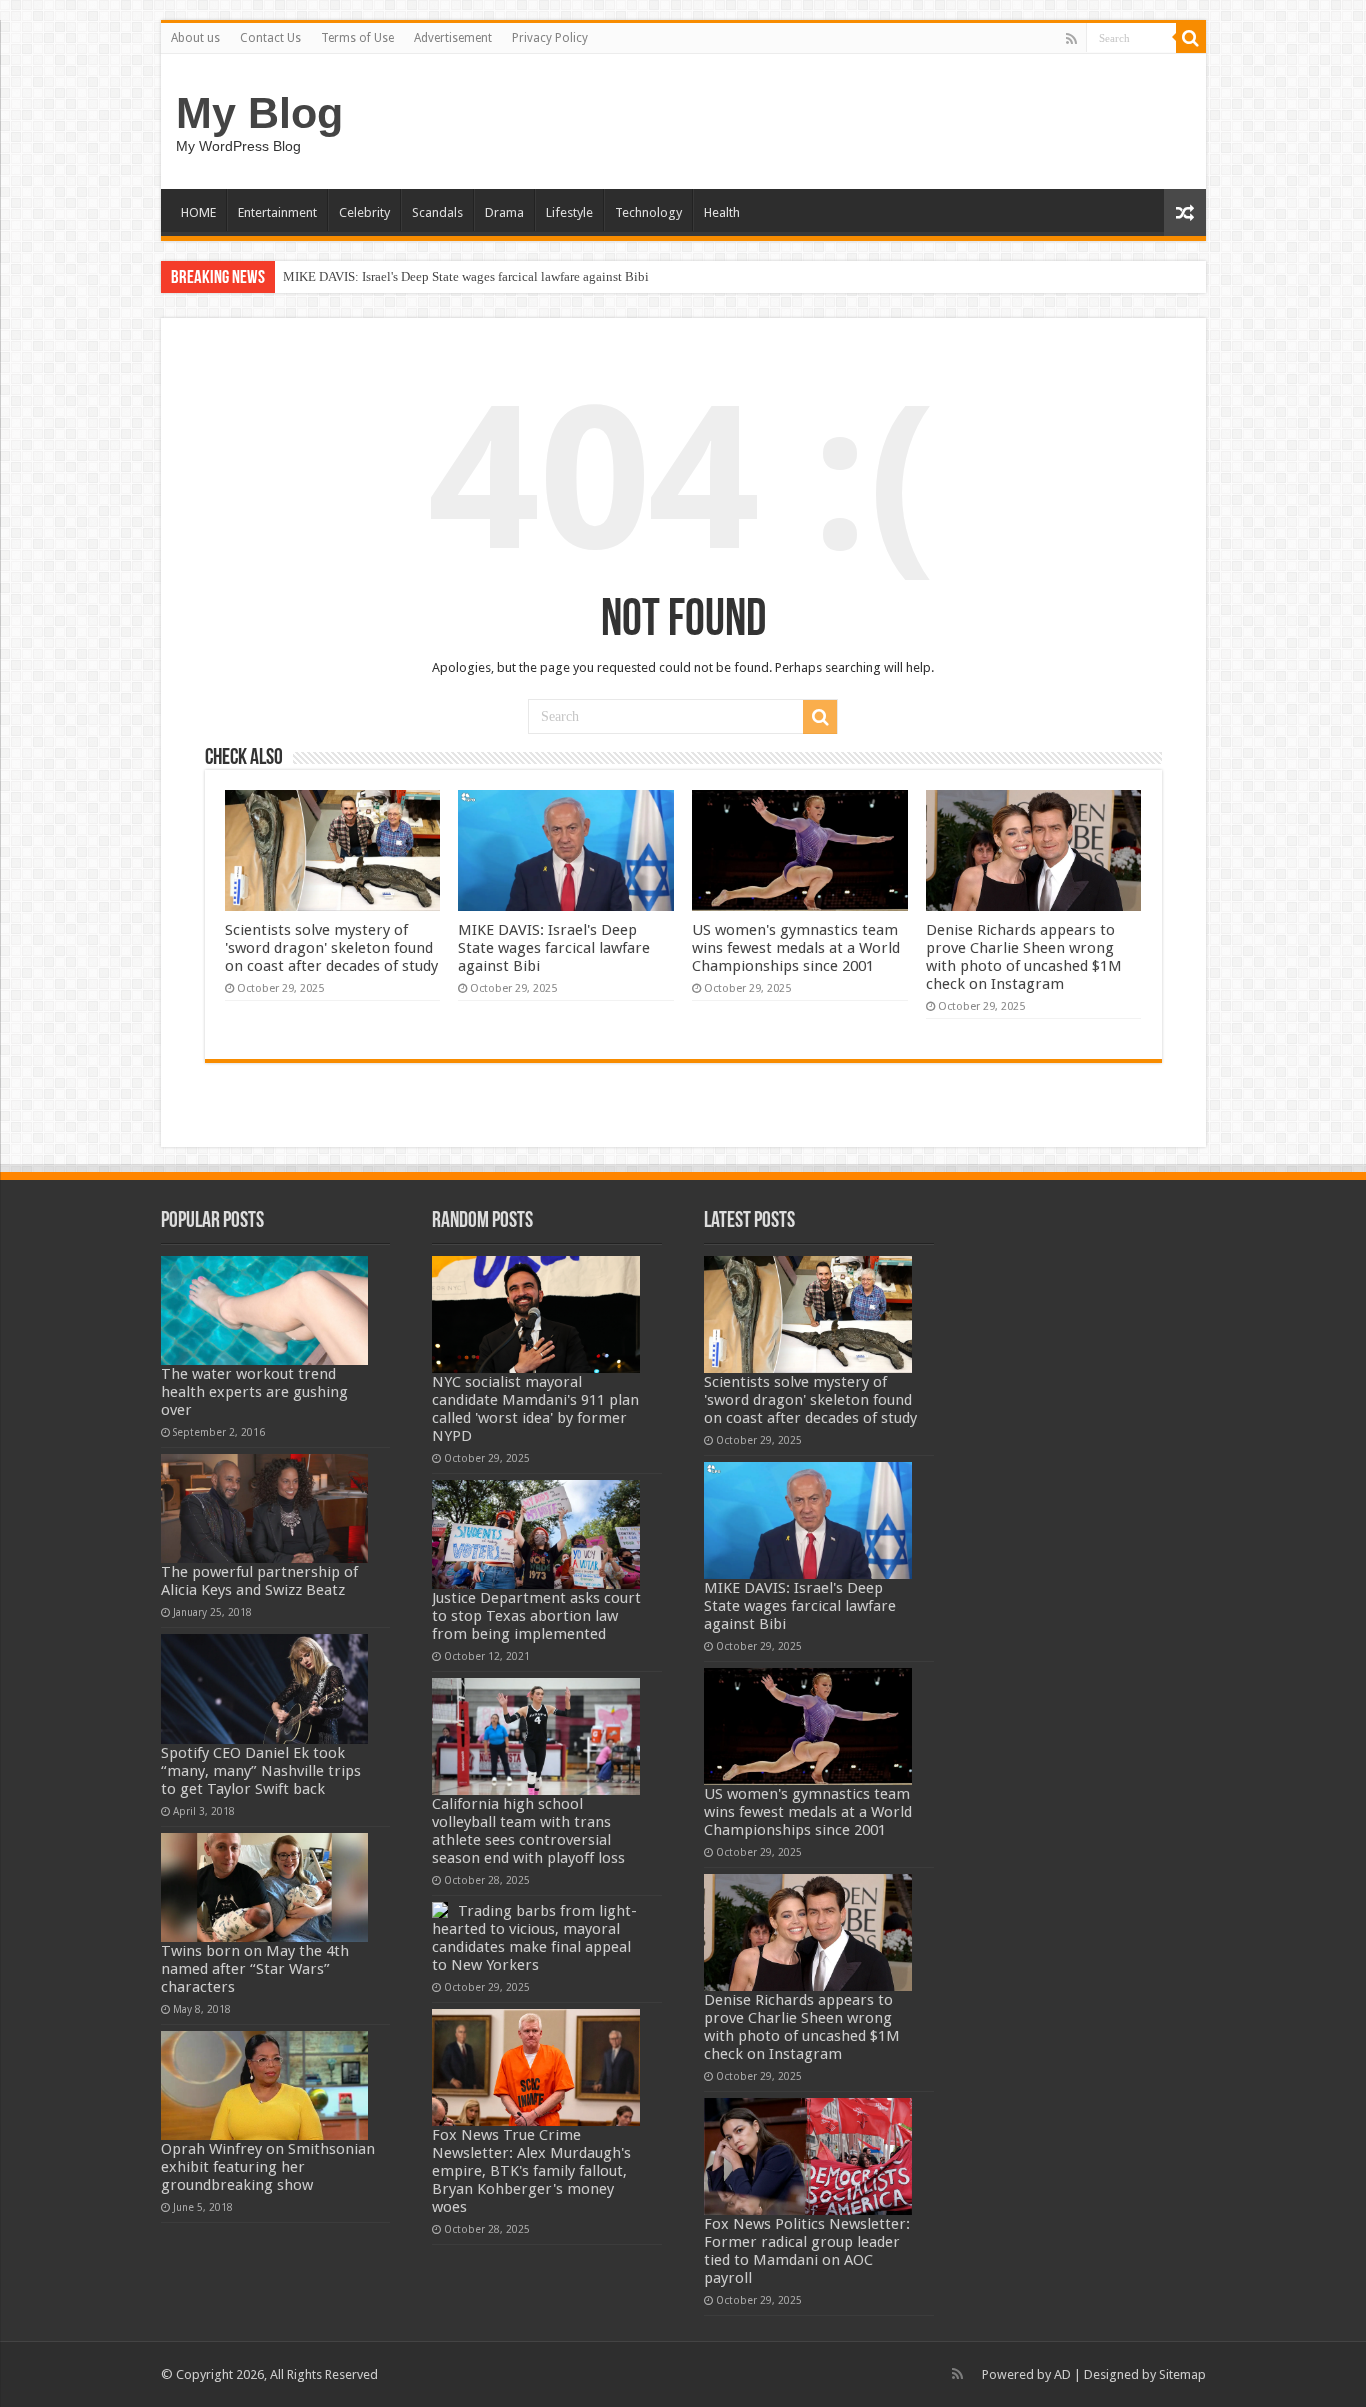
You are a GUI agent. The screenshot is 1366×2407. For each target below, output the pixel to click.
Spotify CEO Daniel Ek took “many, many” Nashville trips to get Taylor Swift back (261, 1771)
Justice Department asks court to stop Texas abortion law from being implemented (536, 1616)
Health (722, 212)
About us (195, 38)
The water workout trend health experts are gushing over (254, 1392)
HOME (198, 212)
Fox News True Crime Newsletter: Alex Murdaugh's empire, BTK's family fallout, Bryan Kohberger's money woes (531, 2171)
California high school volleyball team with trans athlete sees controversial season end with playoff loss (528, 1831)
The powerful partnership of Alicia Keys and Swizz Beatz (259, 1581)
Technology (648, 212)
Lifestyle (569, 212)
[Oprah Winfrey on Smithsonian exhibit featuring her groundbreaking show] (265, 2085)
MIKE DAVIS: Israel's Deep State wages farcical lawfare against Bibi (466, 276)
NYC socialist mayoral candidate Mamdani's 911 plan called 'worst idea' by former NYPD (535, 1409)
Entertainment (277, 212)
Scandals (437, 212)
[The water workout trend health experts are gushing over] (265, 1310)
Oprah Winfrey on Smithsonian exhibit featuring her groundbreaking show (268, 2167)
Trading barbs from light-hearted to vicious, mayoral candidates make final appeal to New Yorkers (534, 1938)
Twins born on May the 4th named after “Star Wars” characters (255, 1969)
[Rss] (1071, 39)
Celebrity (364, 212)
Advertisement (453, 38)
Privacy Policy (550, 38)
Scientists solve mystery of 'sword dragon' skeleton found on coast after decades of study (331, 948)
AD (1062, 2374)
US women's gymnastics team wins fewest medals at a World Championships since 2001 (796, 948)
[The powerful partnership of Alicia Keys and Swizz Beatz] (265, 1508)
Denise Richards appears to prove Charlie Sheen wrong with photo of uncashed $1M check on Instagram (1024, 957)
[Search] (1191, 38)
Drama (504, 212)
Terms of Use (357, 38)
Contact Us (270, 38)
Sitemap (1182, 2374)
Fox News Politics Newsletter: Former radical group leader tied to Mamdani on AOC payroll (807, 2251)
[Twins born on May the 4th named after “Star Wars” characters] (265, 1887)
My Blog (259, 113)
